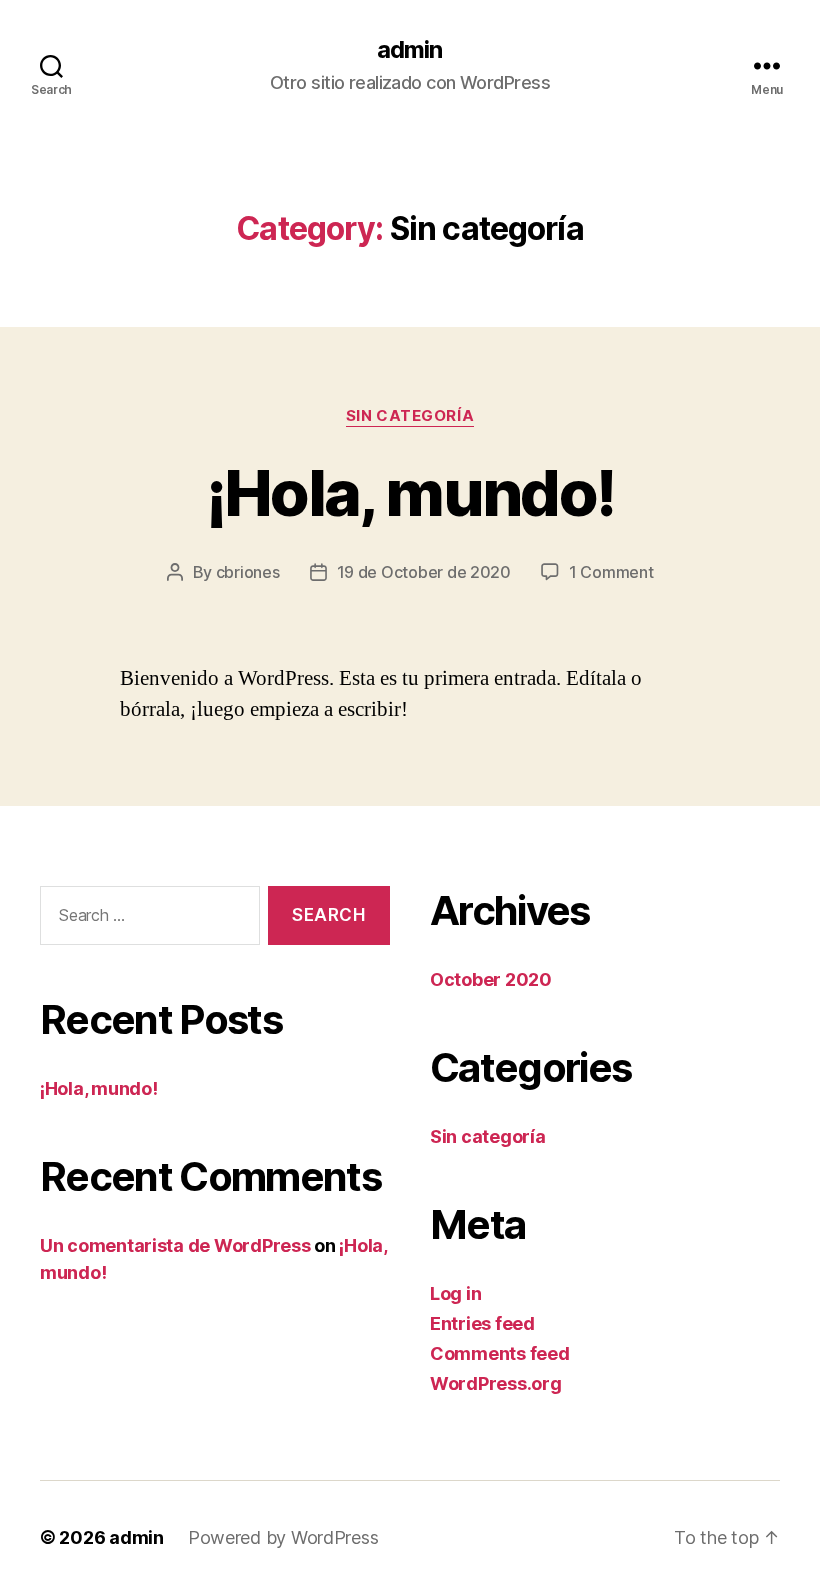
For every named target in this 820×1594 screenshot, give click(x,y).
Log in (455, 1293)
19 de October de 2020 (424, 572)
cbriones (248, 572)
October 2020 (491, 979)
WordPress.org (496, 1383)
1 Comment (611, 572)
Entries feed (482, 1323)
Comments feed (500, 1353)
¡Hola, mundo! (410, 492)
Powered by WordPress (283, 1537)
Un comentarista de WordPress (175, 1245)
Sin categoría (410, 416)
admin (409, 50)
